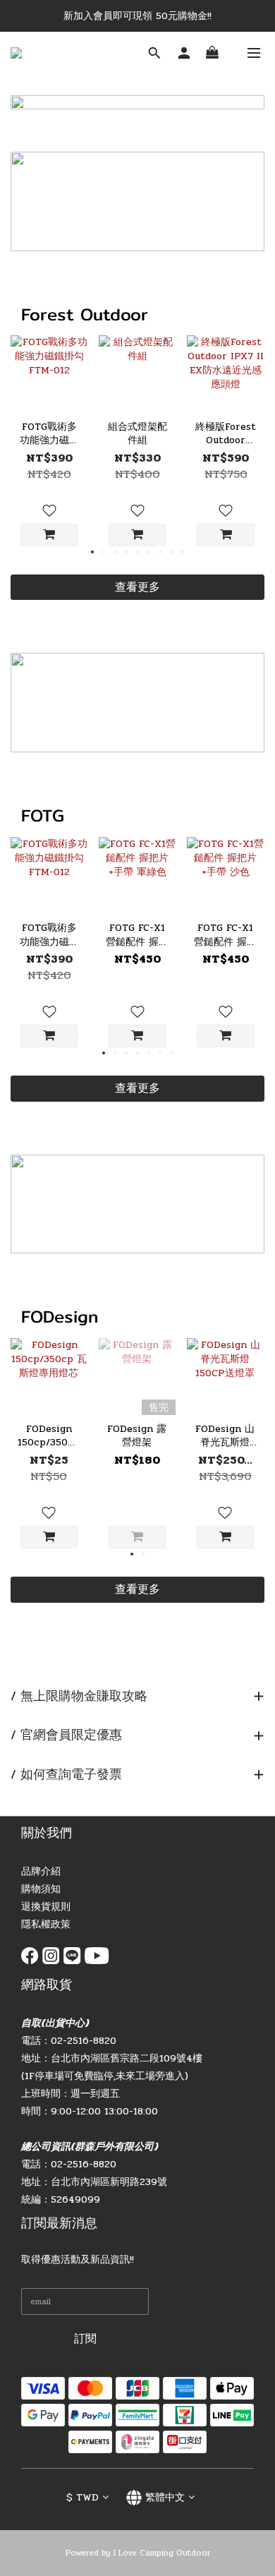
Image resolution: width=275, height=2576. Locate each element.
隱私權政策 (46, 1924)
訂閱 (85, 2339)
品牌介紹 (41, 1871)
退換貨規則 (46, 1907)
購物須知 (41, 1889)
